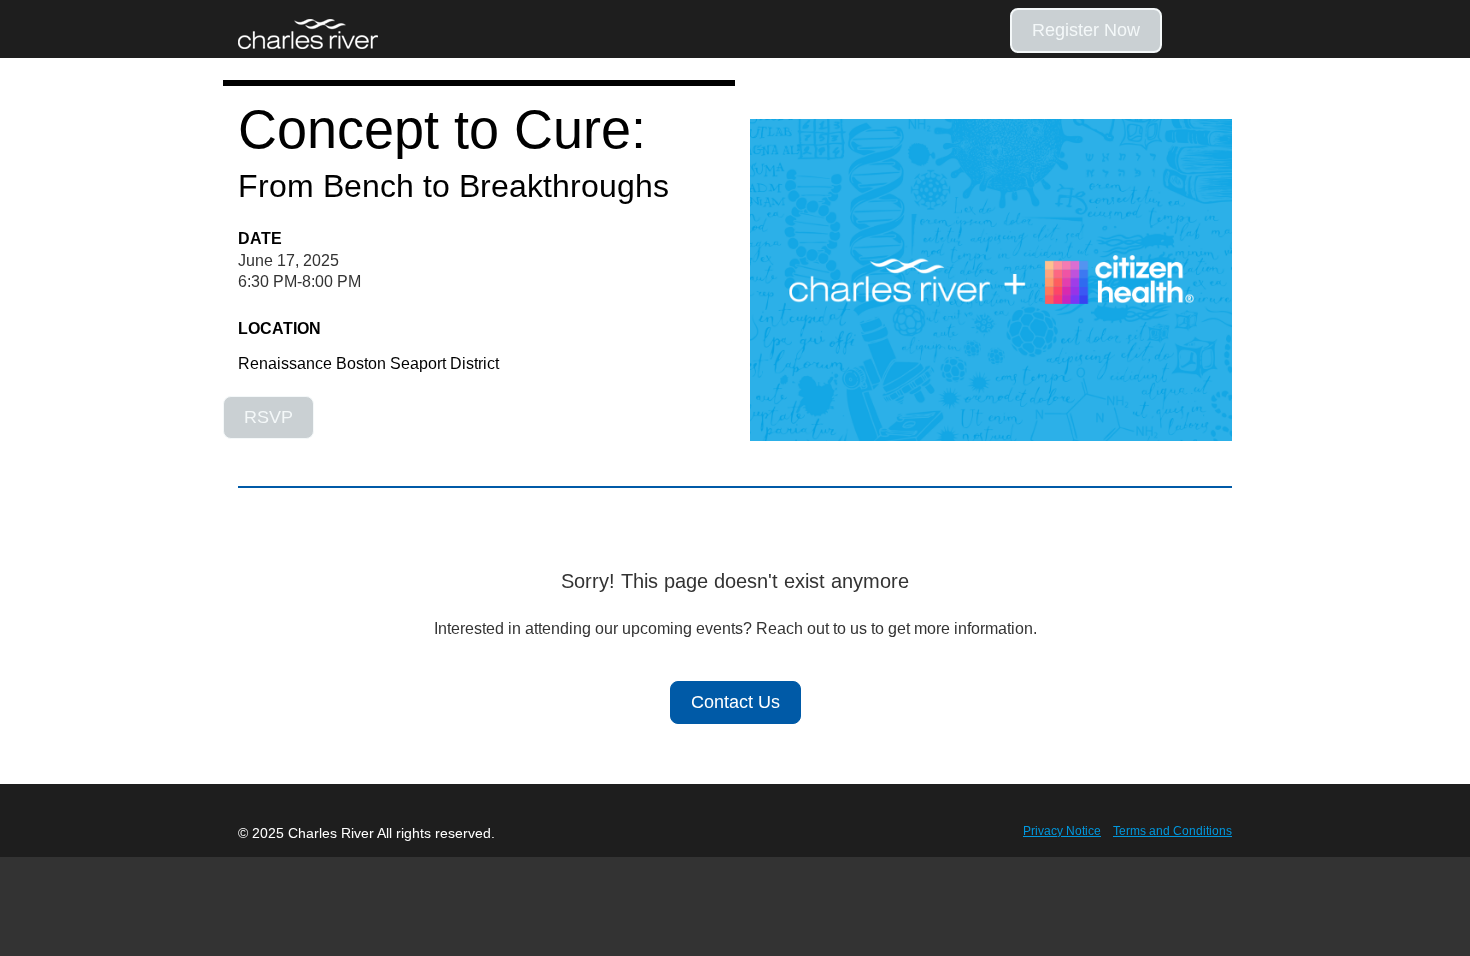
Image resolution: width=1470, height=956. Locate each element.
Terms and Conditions (1172, 831)
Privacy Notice (1062, 831)
